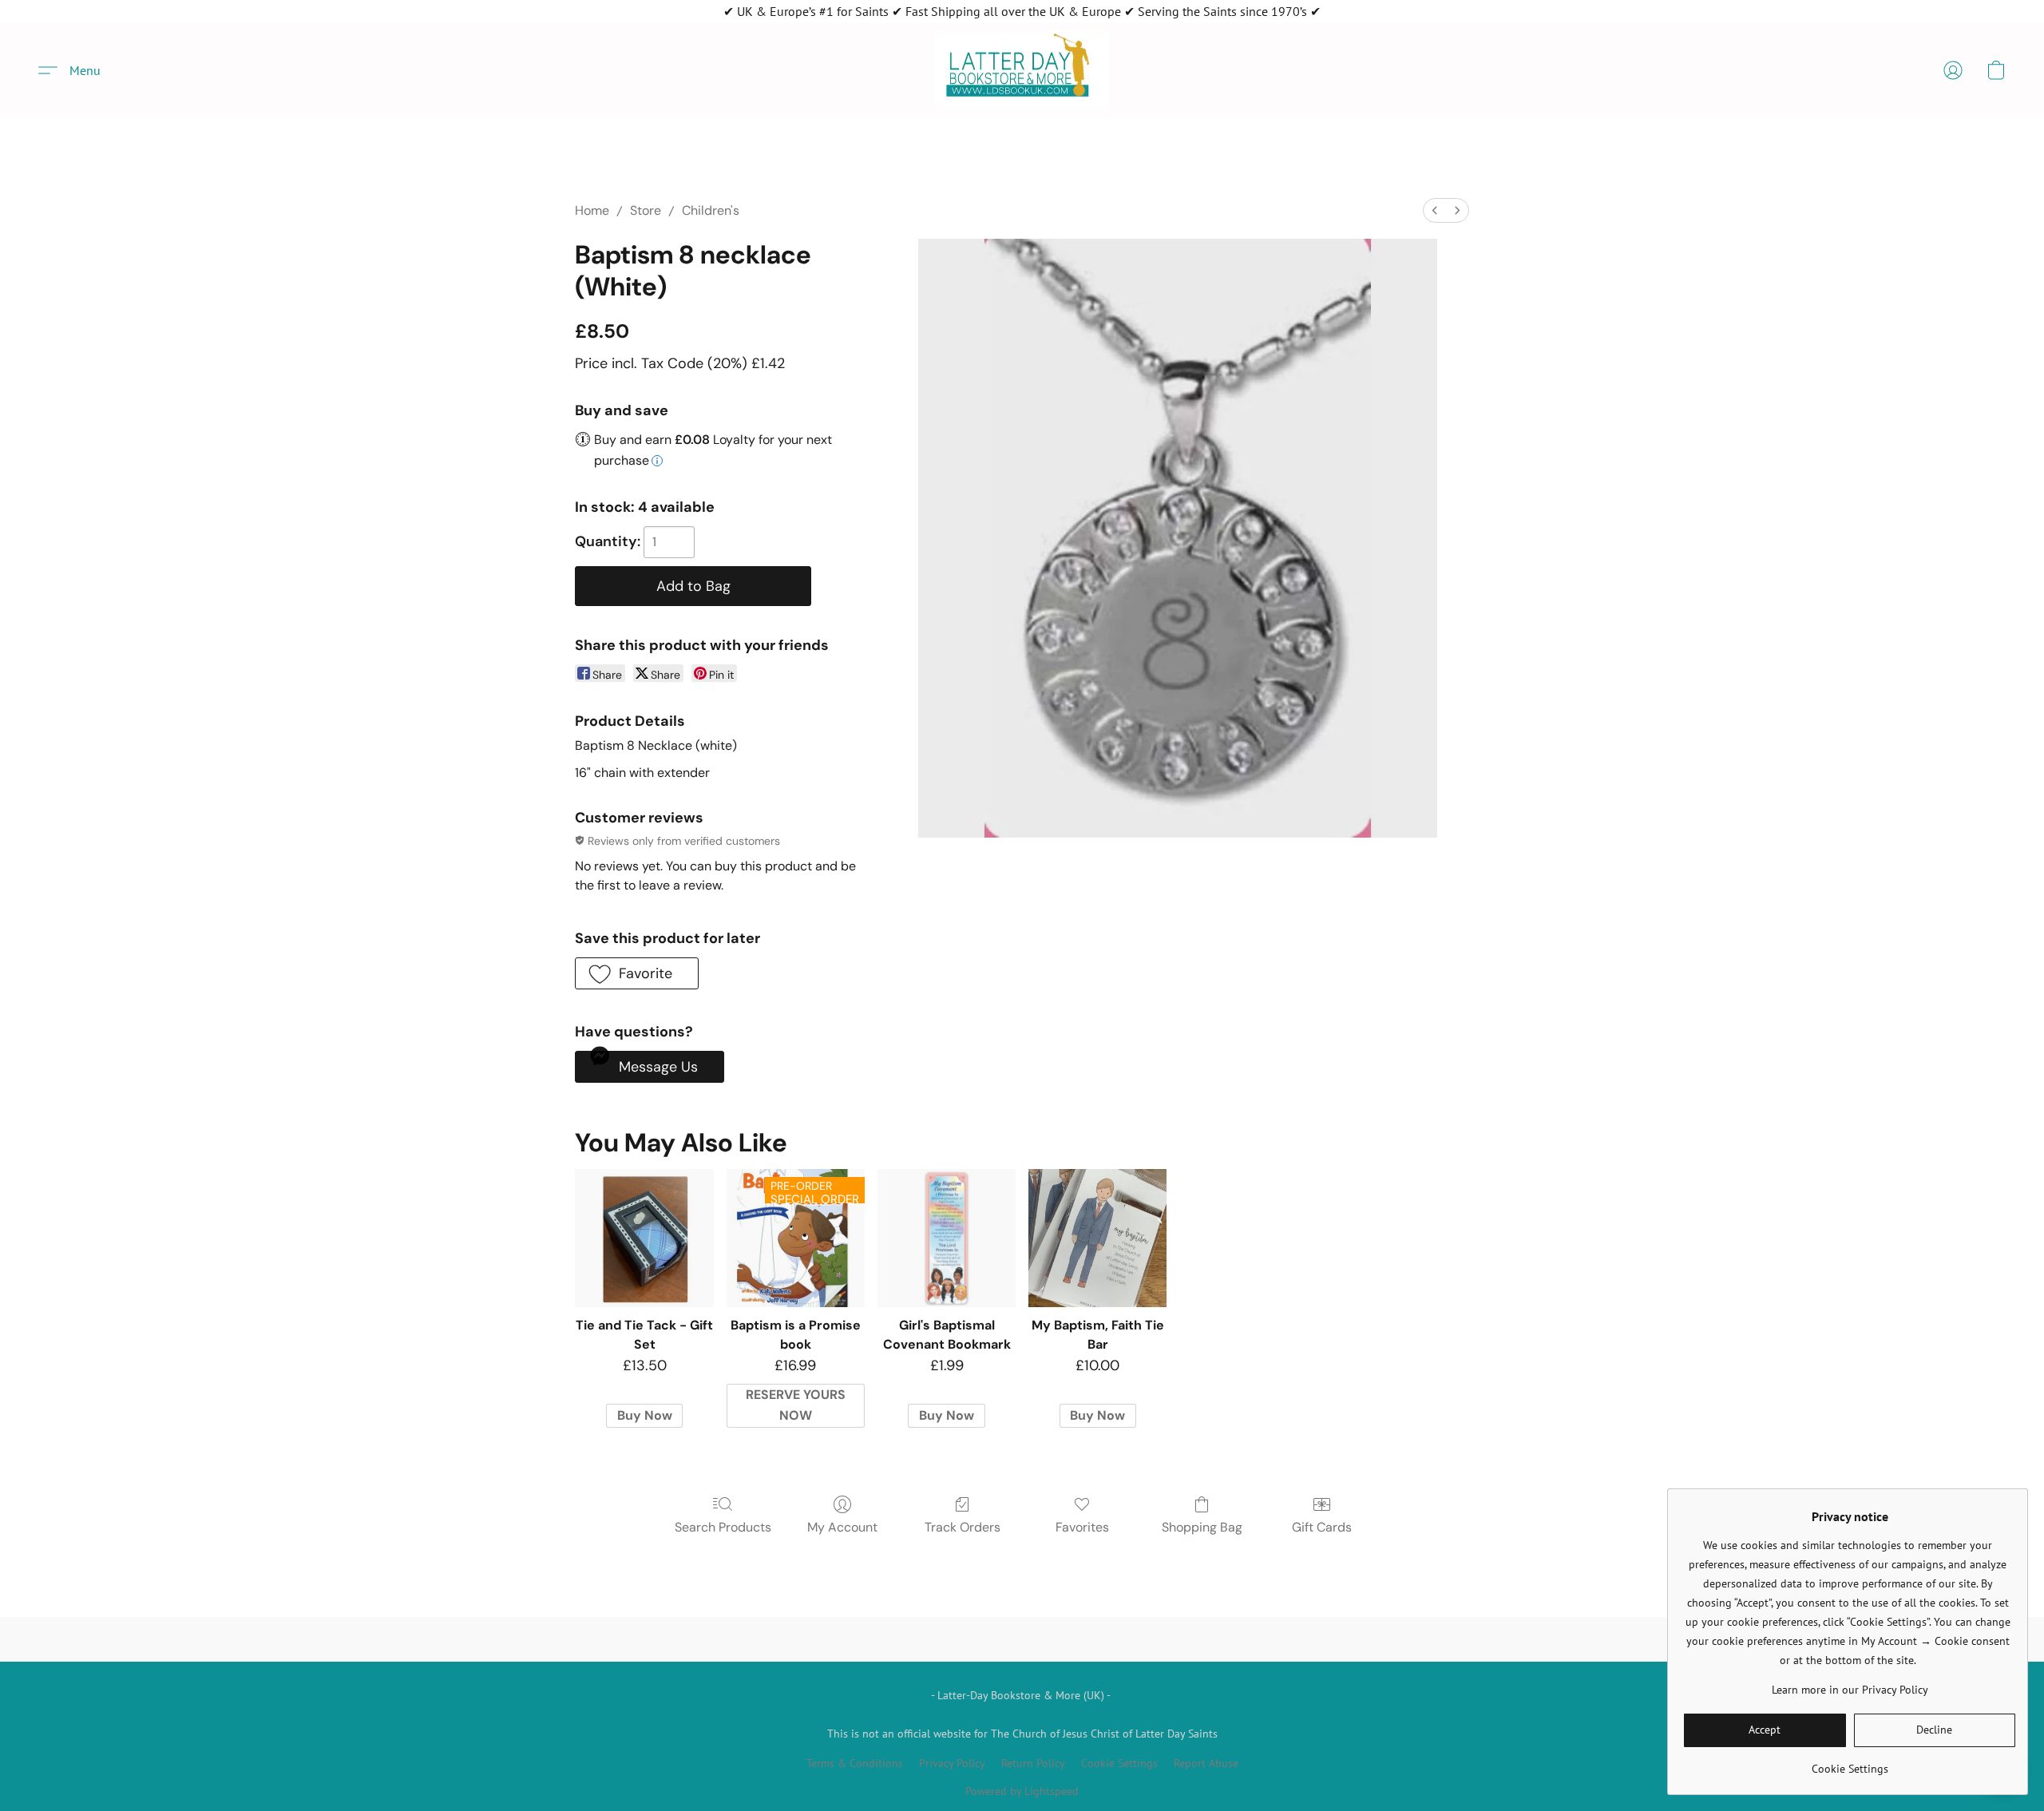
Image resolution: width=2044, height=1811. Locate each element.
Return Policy (1033, 1763)
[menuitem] (1435, 210)
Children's (711, 210)
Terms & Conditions (855, 1763)
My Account (842, 1527)
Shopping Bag (1202, 1527)
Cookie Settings (1119, 1763)
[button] (1022, 70)
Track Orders (963, 1527)
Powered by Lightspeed (1022, 1791)
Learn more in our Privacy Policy (1850, 1690)
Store (646, 210)
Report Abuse (1206, 1763)
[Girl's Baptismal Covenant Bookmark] (947, 1238)
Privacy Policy (952, 1763)
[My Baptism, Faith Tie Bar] (1097, 1238)
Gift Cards (1322, 1527)
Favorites (1082, 1527)
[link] (1850, 1763)
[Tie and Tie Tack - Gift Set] (644, 1238)
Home (592, 210)
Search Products (723, 1527)
